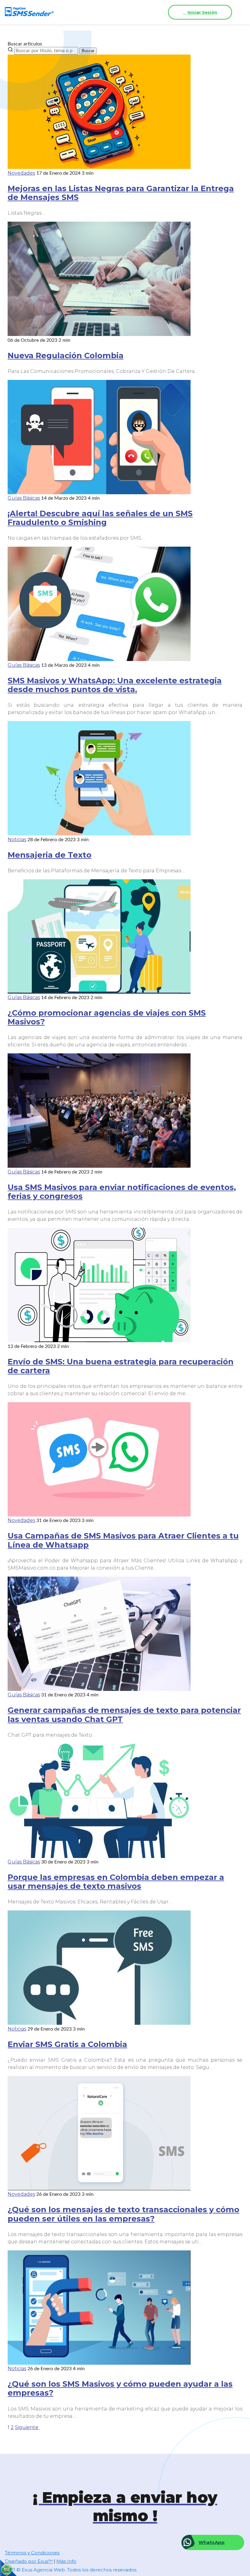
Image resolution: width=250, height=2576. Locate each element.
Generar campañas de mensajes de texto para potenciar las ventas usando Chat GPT (124, 1714)
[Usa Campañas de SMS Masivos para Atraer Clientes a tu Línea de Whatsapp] (99, 1515)
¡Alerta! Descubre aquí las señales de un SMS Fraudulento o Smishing (100, 518)
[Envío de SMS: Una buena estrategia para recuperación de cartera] (99, 1340)
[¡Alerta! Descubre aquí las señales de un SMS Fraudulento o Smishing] (99, 493)
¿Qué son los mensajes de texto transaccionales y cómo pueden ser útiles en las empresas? (123, 2214)
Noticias (17, 840)
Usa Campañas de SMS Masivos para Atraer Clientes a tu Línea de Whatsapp (123, 1540)
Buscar (88, 51)
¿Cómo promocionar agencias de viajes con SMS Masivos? (107, 1017)
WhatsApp (211, 2542)
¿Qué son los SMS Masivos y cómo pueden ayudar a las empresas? (120, 2388)
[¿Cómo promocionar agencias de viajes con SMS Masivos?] (99, 992)
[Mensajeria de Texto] (99, 834)
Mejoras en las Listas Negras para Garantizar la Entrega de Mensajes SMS (121, 193)
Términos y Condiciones (32, 2553)
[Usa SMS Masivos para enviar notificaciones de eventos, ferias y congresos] (99, 1166)
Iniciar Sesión (202, 12)
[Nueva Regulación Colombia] (99, 334)
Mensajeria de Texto (50, 855)
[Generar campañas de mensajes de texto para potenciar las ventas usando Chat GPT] (99, 1689)
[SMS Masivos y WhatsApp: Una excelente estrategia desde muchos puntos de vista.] (99, 659)
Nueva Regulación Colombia (66, 355)
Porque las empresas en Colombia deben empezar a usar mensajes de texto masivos (116, 1881)
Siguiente (27, 2427)
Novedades (21, 173)
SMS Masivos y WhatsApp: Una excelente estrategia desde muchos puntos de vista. (115, 685)
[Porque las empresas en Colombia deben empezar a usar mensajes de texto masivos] (99, 1856)
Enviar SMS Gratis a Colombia (67, 2044)
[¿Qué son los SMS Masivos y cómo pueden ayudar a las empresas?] (99, 2363)
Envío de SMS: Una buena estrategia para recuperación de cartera (121, 1366)
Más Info (66, 2561)
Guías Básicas (24, 498)
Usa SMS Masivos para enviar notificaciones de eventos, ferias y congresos (122, 1192)
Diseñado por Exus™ (29, 2561)
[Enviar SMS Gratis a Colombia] (99, 2023)
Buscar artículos (25, 44)
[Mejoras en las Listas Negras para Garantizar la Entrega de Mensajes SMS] (99, 167)
